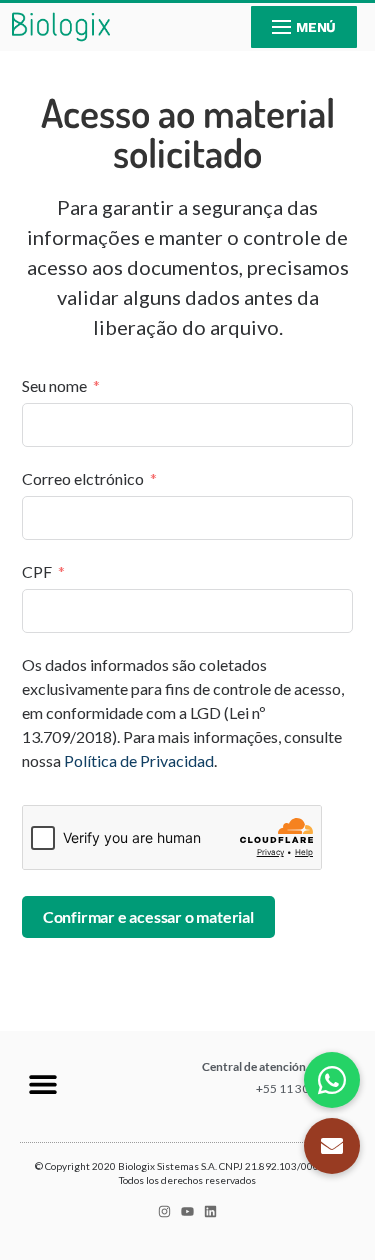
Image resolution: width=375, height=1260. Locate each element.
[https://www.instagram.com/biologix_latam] (164, 1211)
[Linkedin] (210, 1211)
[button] (42, 1084)
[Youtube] (187, 1211)
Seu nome (54, 385)
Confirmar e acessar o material (148, 916)
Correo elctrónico (83, 478)
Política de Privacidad (139, 760)
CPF (37, 571)
